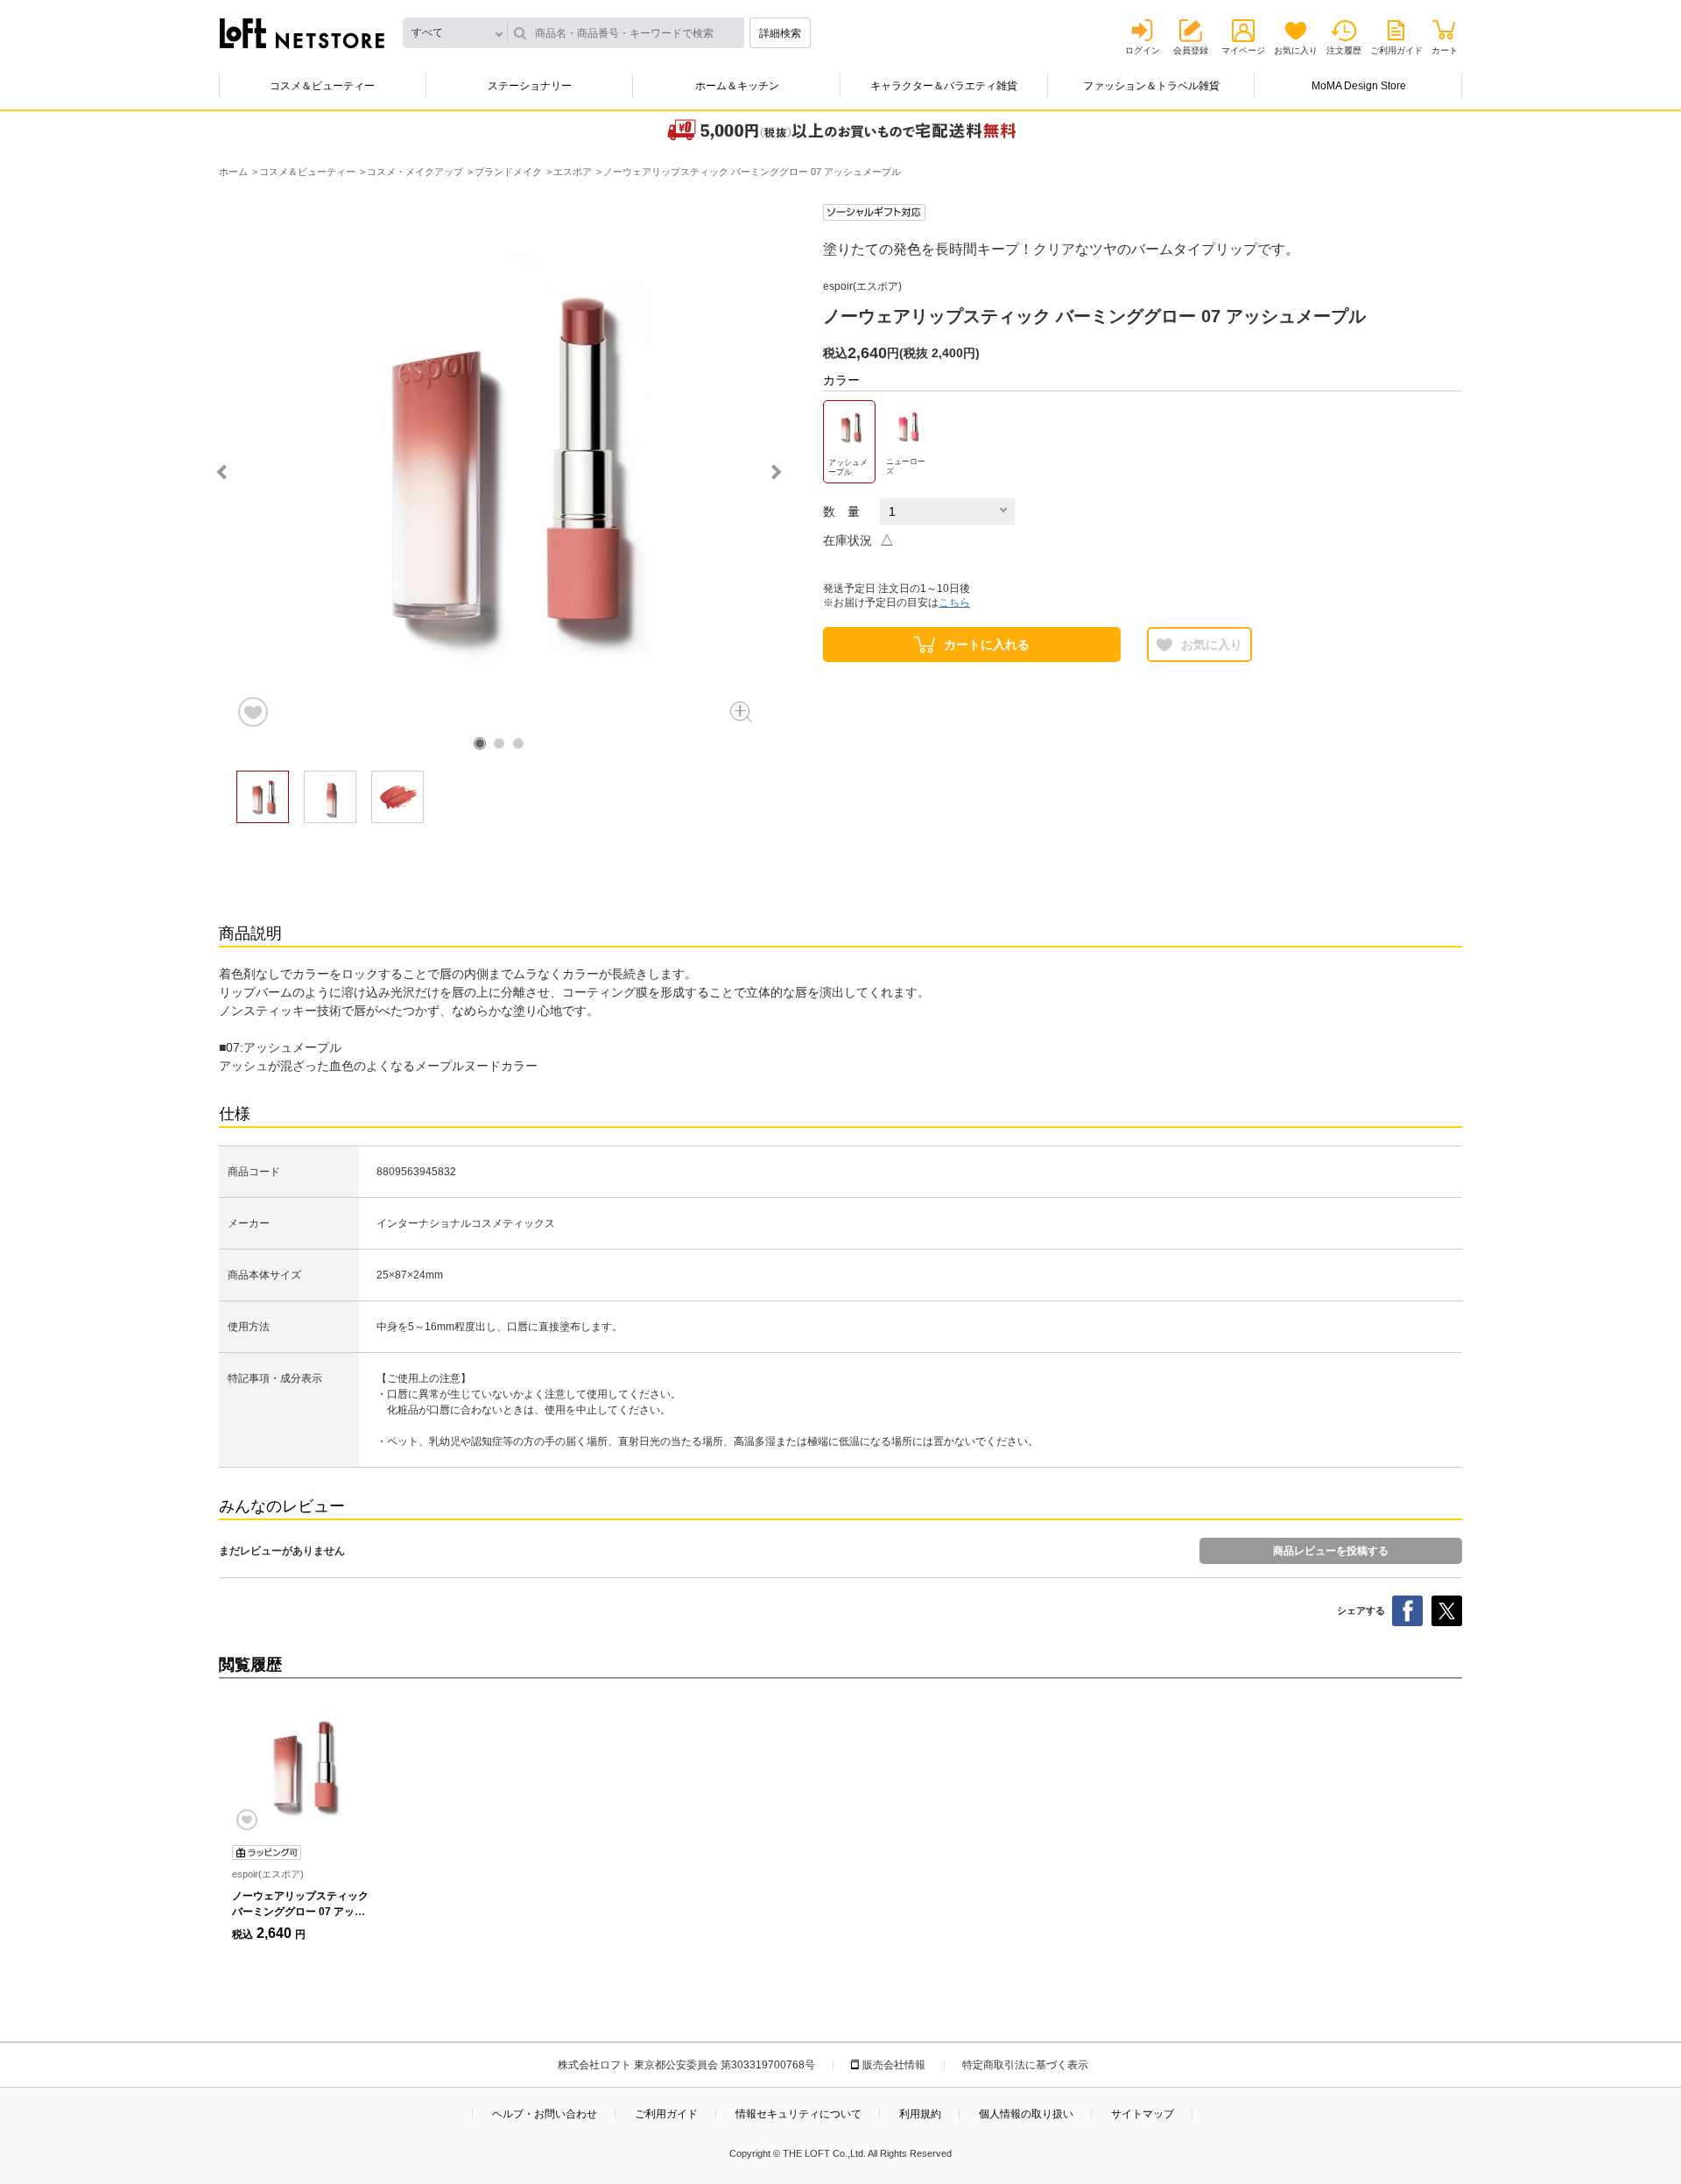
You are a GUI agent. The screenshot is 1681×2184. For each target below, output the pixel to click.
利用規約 (920, 2114)
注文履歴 (1344, 50)
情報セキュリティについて (798, 2114)
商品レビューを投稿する (1331, 1551)
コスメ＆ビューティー (322, 86)
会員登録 (1191, 50)
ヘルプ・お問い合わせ (545, 2114)
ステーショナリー (530, 86)
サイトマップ (1143, 2114)
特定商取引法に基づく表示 (1025, 2065)
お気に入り (1296, 50)
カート (1445, 50)
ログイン (1143, 50)
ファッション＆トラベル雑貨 (1151, 86)
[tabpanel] (499, 467)
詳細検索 (780, 33)
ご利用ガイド (1396, 50)
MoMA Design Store (1359, 86)
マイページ (1243, 50)
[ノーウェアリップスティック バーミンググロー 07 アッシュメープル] (302, 1766)
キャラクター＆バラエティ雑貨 (944, 86)
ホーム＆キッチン (737, 86)
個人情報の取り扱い (1026, 2114)
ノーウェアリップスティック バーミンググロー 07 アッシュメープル (300, 1912)
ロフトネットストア (302, 33)
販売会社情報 (894, 2065)
